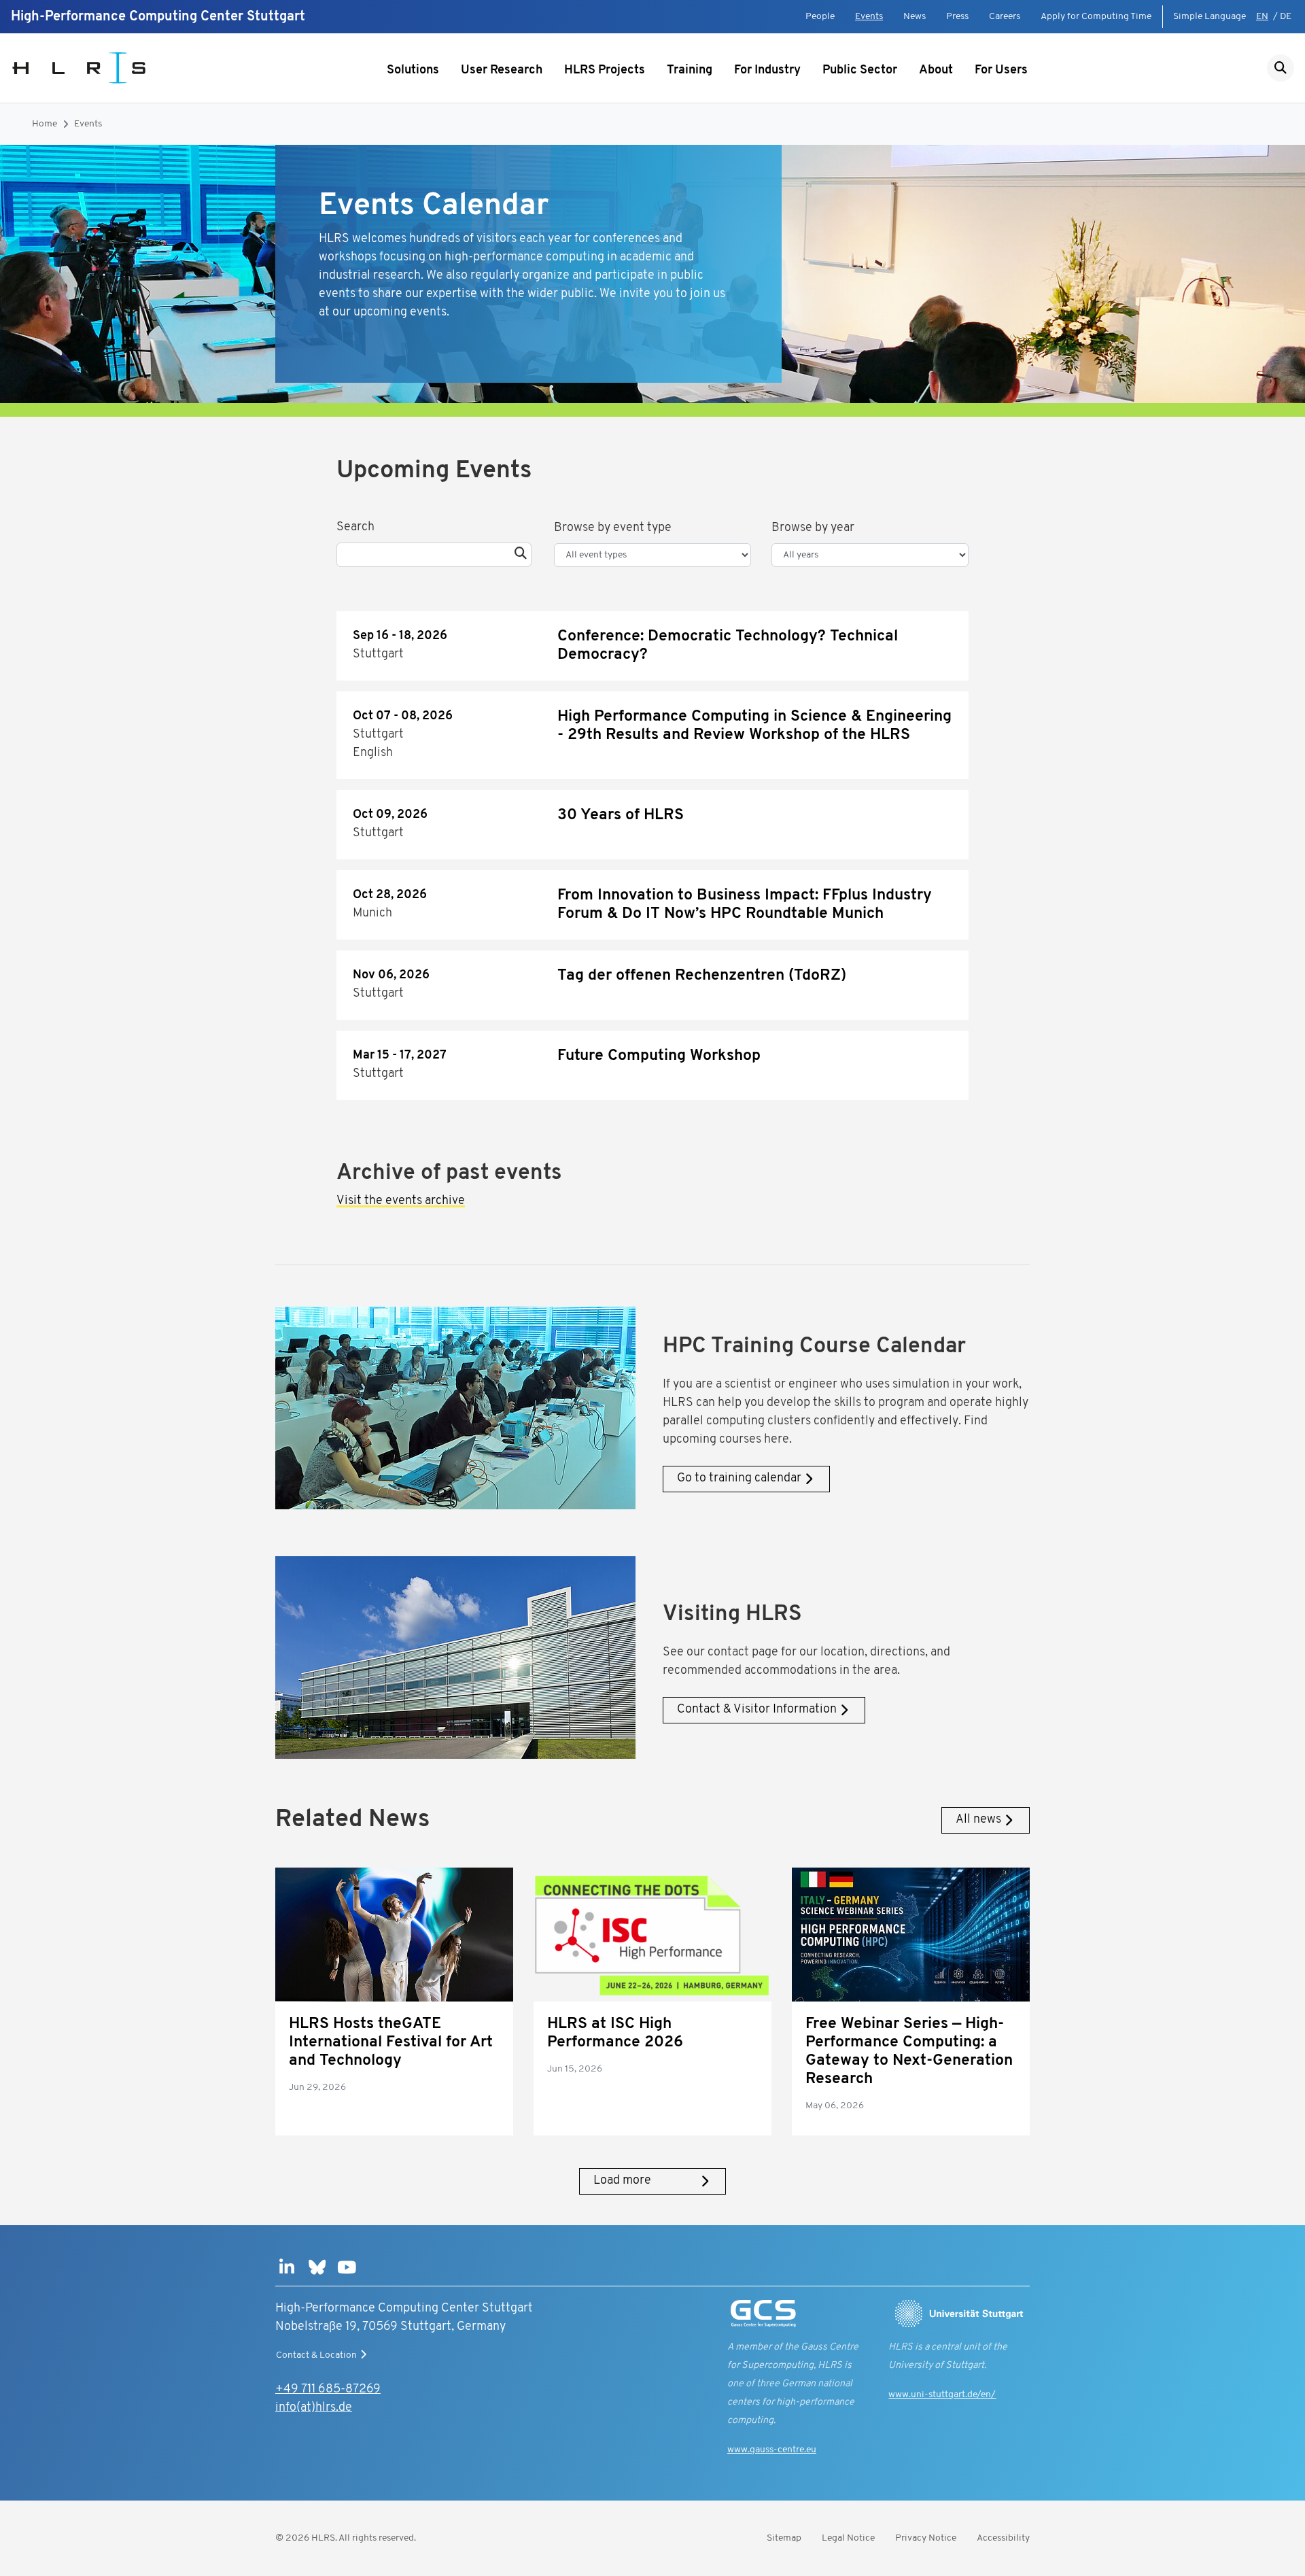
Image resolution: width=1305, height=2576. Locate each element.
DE (1286, 17)
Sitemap (784, 2538)
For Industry (767, 71)
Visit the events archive (401, 1201)
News (915, 17)
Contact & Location (316, 2355)
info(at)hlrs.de (314, 2408)
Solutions (413, 71)
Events (869, 17)
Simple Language (1210, 17)
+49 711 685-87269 (328, 2390)
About (936, 71)
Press (957, 17)
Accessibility (1003, 2538)
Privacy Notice (926, 2538)
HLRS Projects (605, 71)
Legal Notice (848, 2538)
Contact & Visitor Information (757, 1710)
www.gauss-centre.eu (772, 2450)
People (820, 17)
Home (45, 124)
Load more (622, 2181)
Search (355, 528)
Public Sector (860, 71)
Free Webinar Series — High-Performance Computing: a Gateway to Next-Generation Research (909, 2052)
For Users (1001, 71)
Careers (1005, 17)
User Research (502, 71)
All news (978, 1820)
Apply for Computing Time (1096, 17)
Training (690, 71)
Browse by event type (613, 528)
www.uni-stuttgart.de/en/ (942, 2395)
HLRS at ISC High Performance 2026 (615, 2033)
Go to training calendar (739, 1479)
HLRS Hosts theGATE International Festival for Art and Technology (391, 2043)
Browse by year (813, 528)
